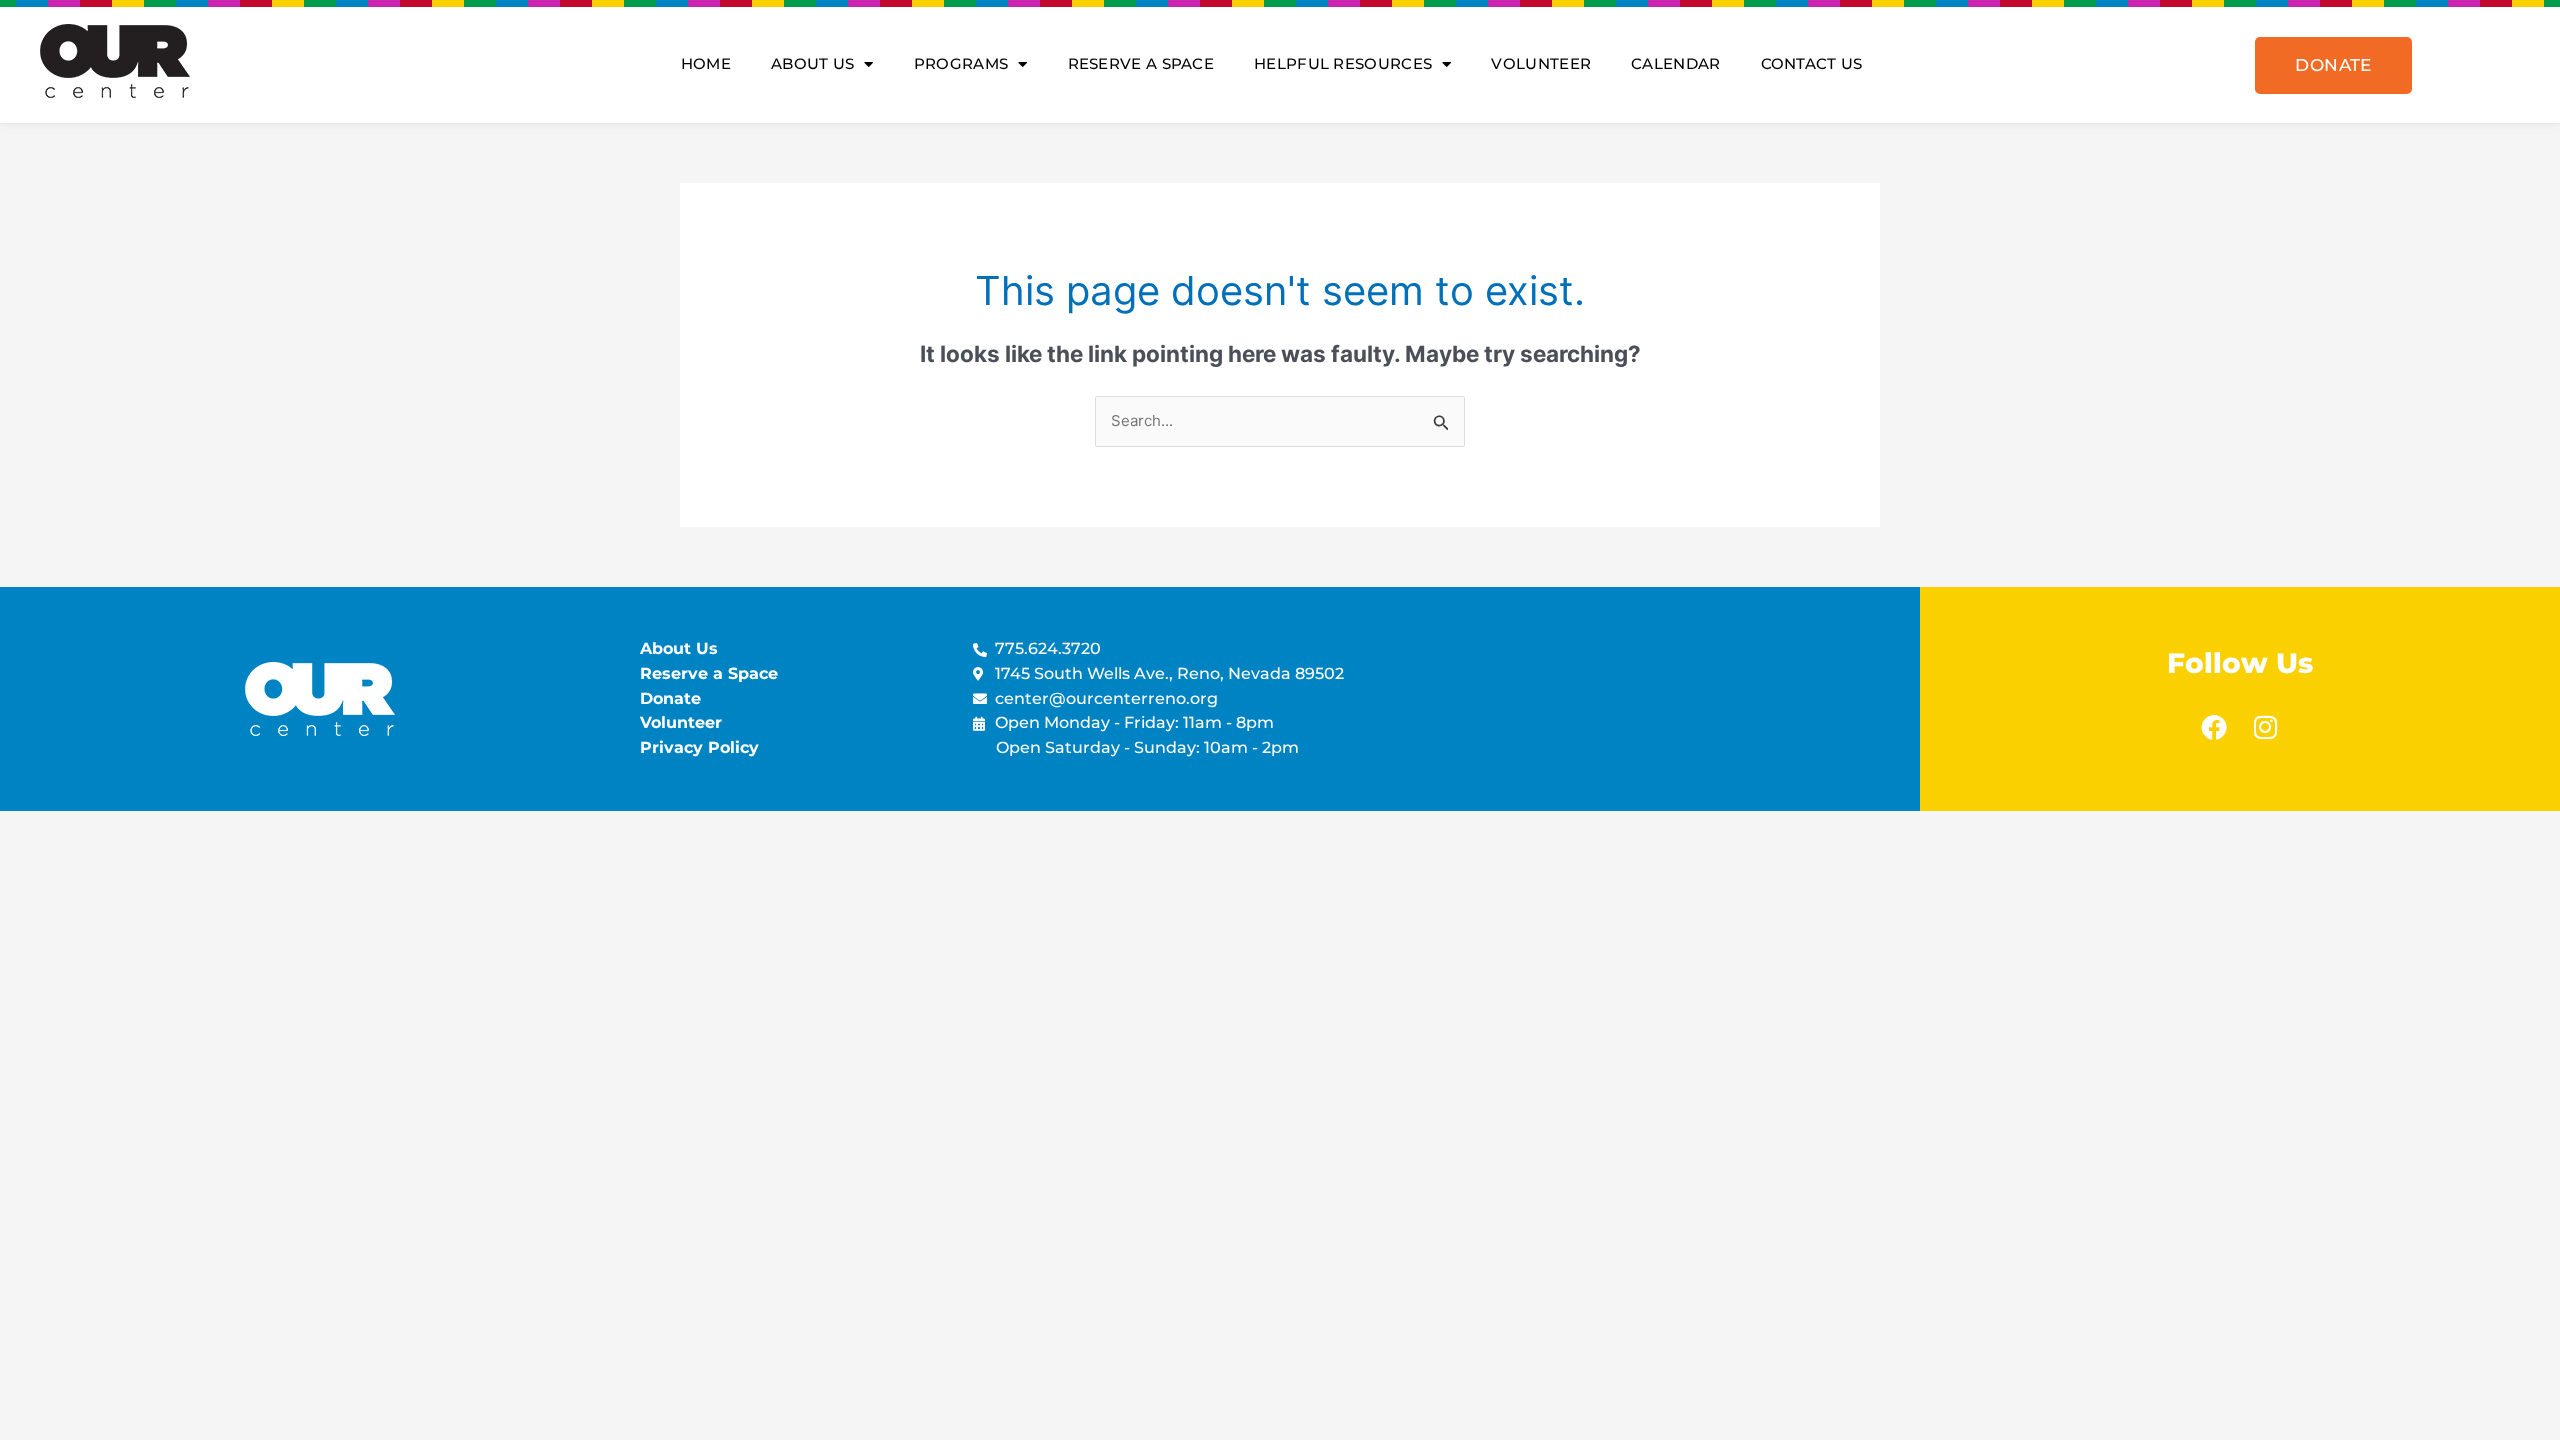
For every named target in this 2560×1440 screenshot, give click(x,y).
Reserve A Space (1141, 63)
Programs (961, 63)
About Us (812, 63)
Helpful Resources (1343, 63)
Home (706, 63)
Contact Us (1812, 63)
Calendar (1675, 63)
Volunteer (1541, 63)
